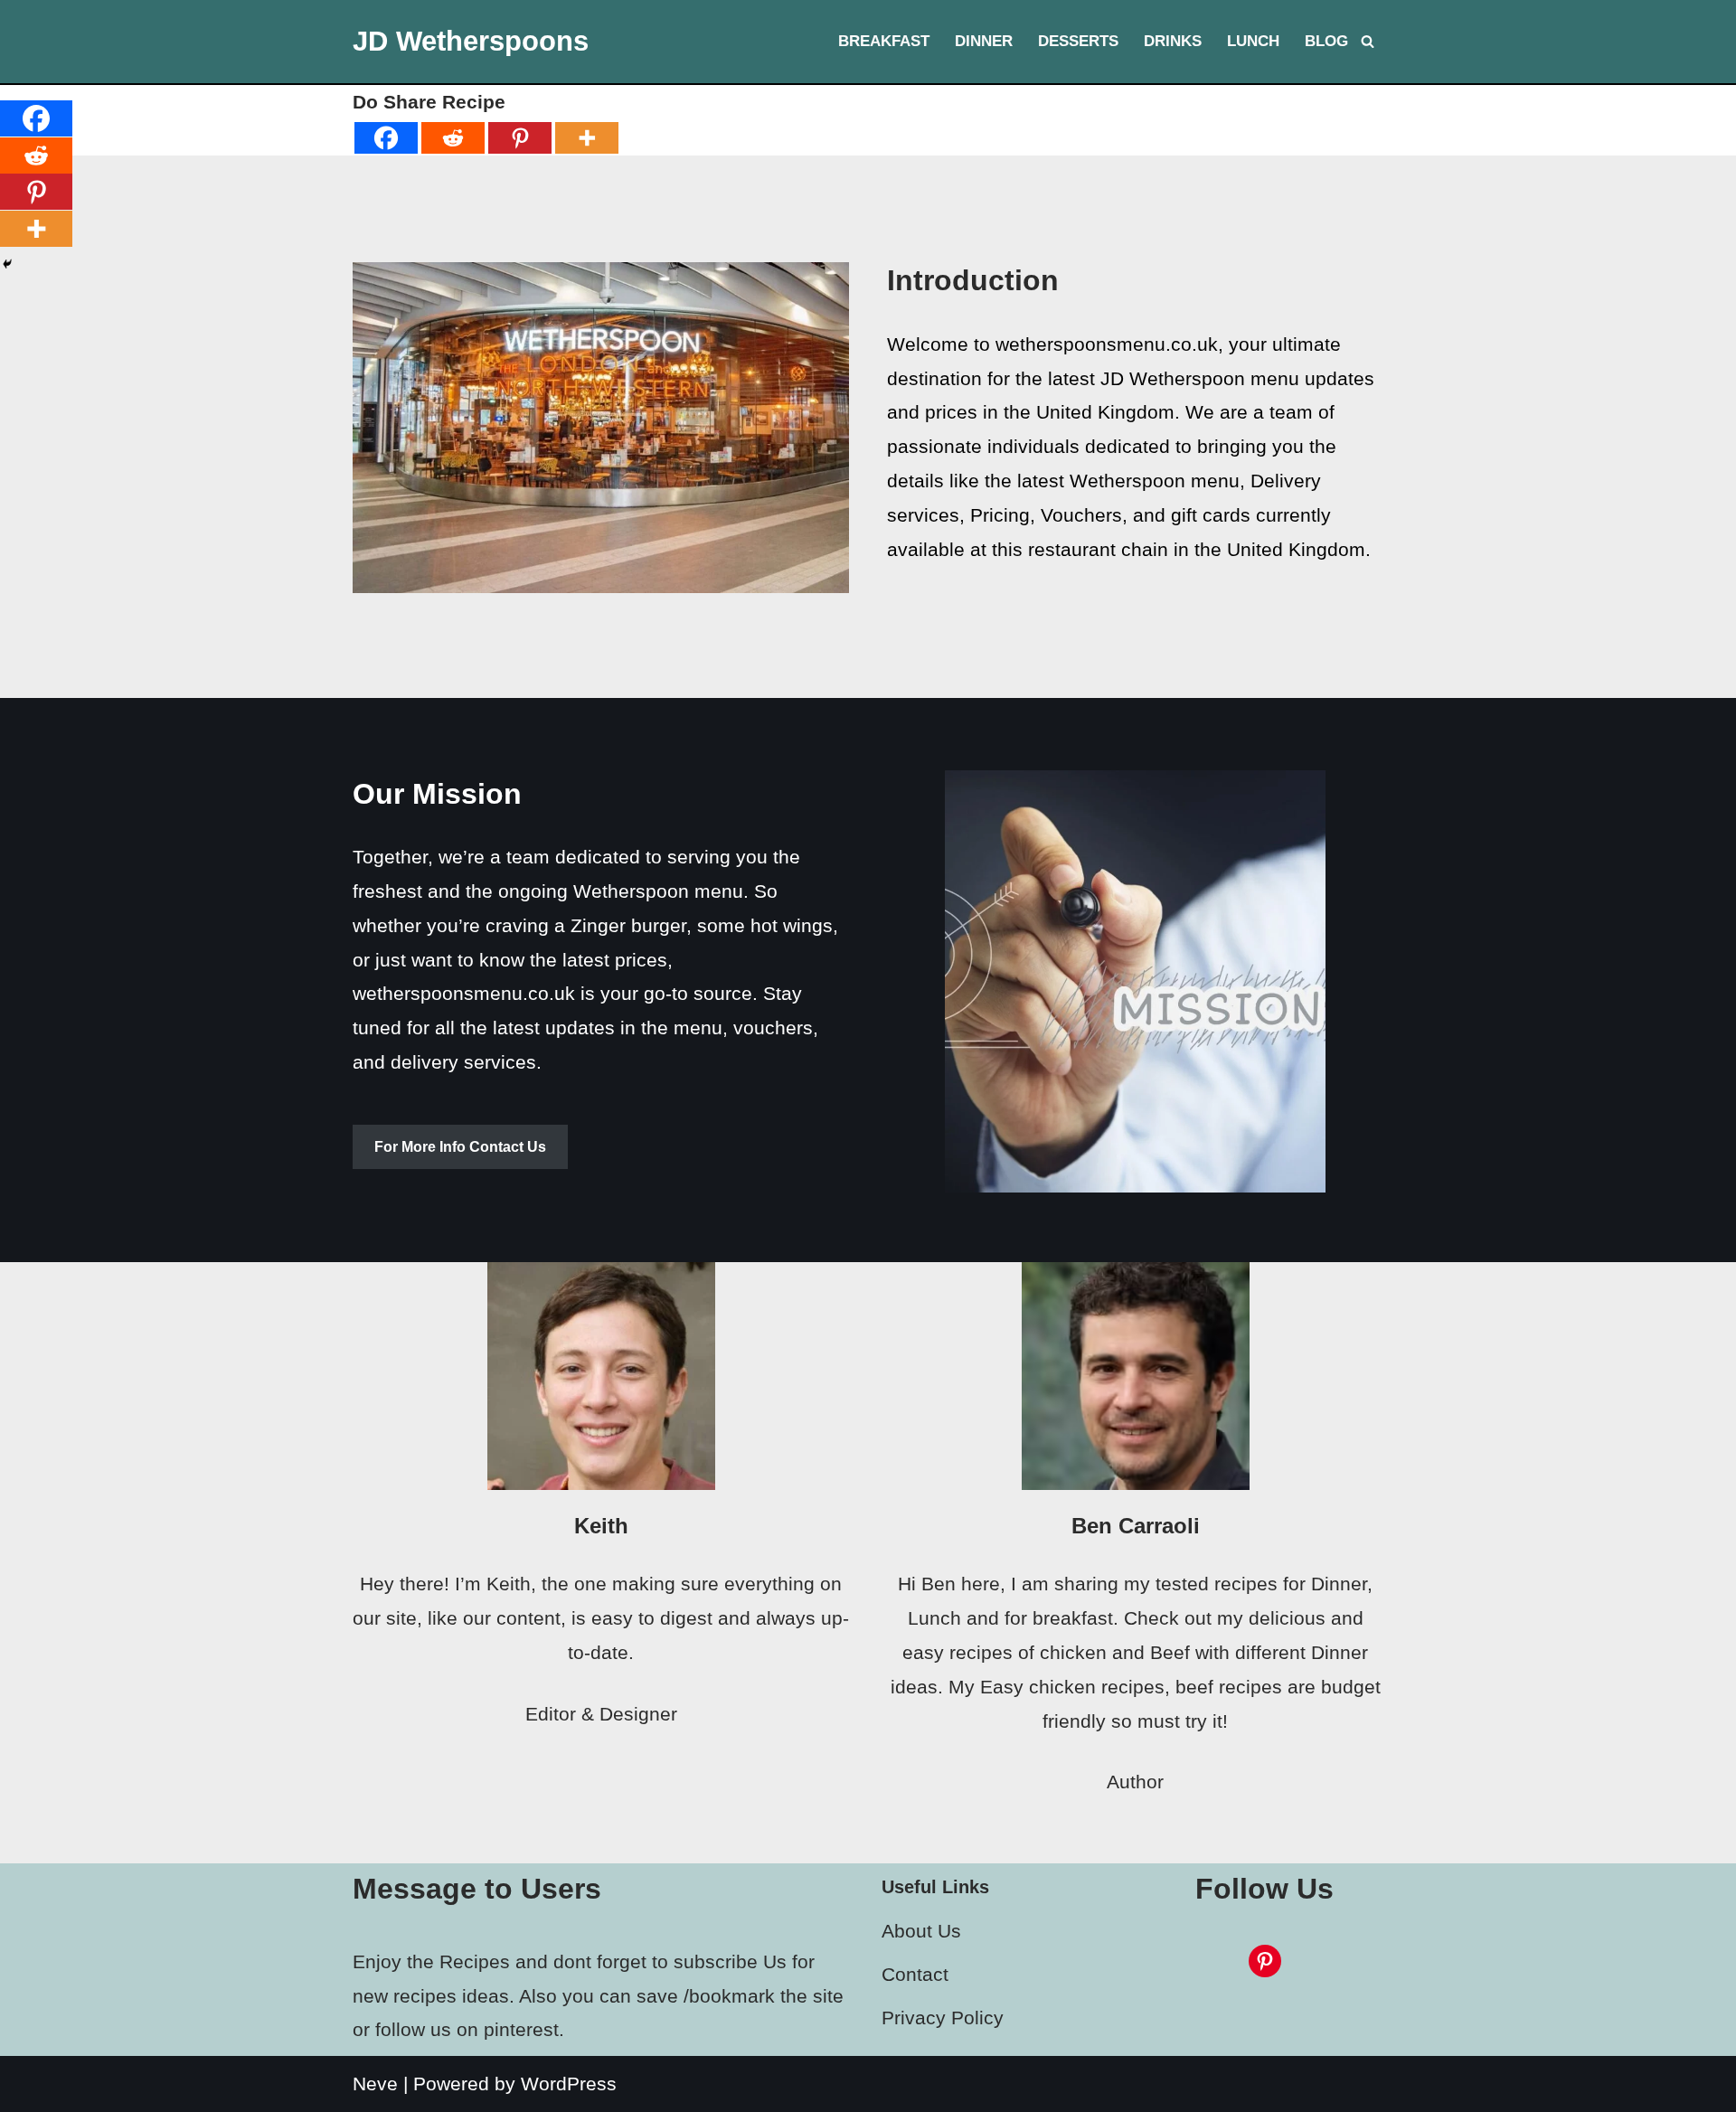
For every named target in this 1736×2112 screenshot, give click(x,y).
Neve (375, 2084)
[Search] (1368, 41)
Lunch (1253, 41)
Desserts (1078, 41)
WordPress (569, 2084)
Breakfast (884, 41)
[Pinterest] (520, 138)
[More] (587, 138)
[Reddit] (453, 138)
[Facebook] (386, 138)
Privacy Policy (943, 2018)
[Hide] (7, 264)
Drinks (1173, 41)
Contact (915, 1974)
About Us (921, 1931)
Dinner (984, 41)
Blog (1326, 41)
